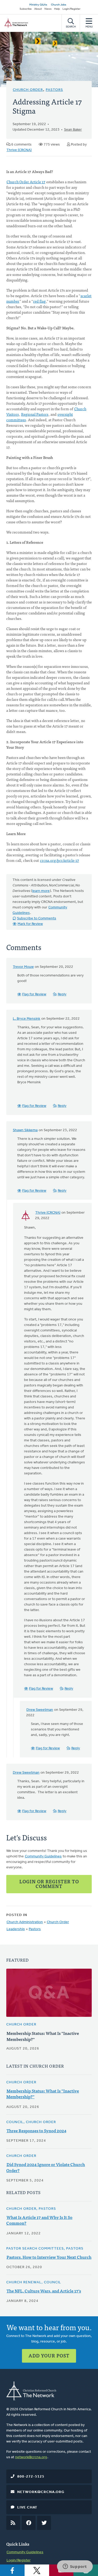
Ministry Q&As (38, 5)
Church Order (28, 90)
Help (57, 9)
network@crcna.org (31, 2457)
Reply (62, 994)
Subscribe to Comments (37, 918)
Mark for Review (30, 924)
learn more (41, 891)
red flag (39, 301)
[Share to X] (37, 2570)
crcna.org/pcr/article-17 (59, 860)
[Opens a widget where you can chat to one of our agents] (75, 2567)
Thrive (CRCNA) (19, 150)
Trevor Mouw (23, 967)
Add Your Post (49, 2355)
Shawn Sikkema (25, 1130)
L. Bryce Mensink (27, 1019)
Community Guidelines (43, 1856)
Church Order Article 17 (26, 182)
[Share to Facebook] (12, 2570)
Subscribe (26, 9)
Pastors (54, 90)
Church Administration (25, 1922)
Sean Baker (73, 130)
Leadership (16, 1929)
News (48, 9)
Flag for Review (34, 994)
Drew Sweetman (40, 1710)
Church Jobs (59, 5)
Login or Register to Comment (49, 1884)
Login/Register (71, 9)
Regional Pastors (35, 414)
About (38, 9)
